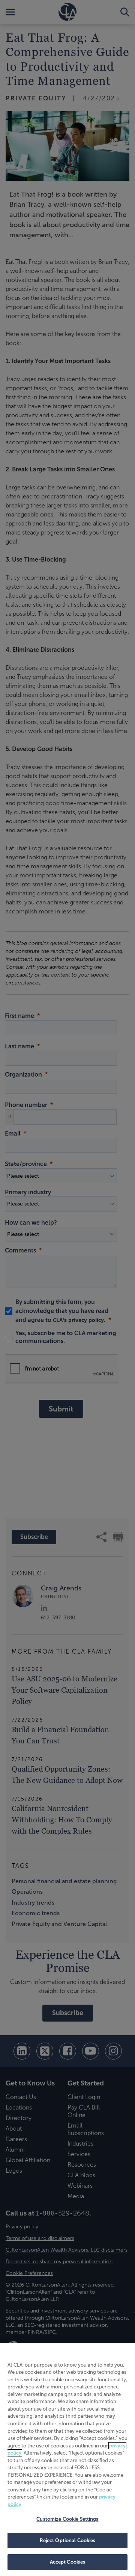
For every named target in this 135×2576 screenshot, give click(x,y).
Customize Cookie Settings (67, 2519)
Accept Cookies (68, 2562)
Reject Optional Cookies (68, 2540)
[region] (67, 2460)
